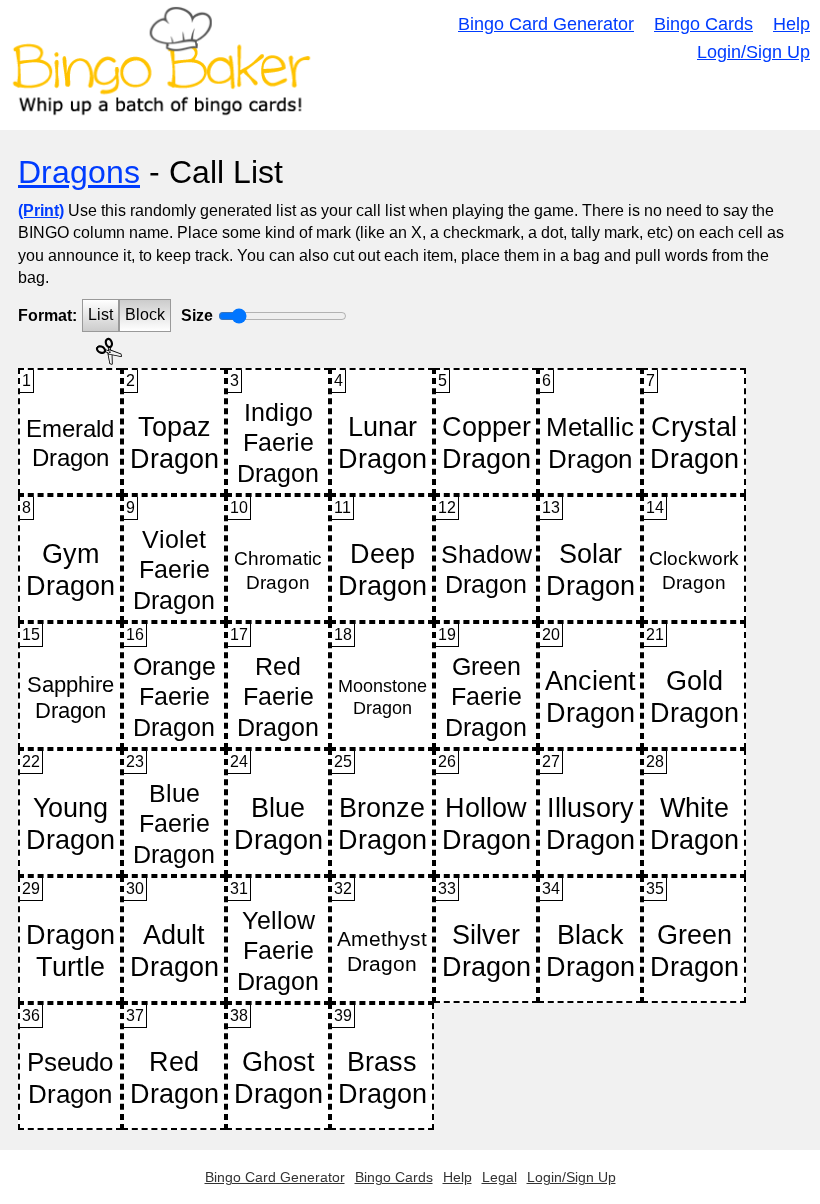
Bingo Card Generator (546, 24)
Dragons (79, 172)
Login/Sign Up (753, 52)
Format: (47, 315)
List (100, 314)
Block (145, 314)
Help (791, 24)
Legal (499, 1177)
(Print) (41, 210)
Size (197, 315)
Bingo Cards (703, 24)
